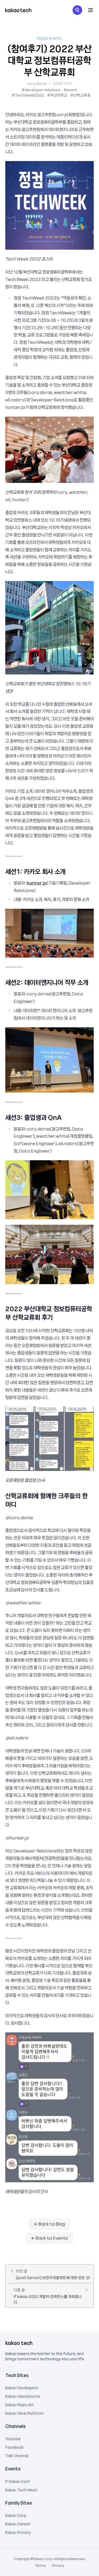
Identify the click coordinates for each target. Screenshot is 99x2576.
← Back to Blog (50, 2224)
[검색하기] (77, 10)
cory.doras (37, 83)
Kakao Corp (16, 2515)
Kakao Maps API (19, 2404)
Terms (41, 2565)
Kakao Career (18, 2523)
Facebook (14, 2447)
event (72, 90)
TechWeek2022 (29, 95)
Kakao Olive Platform (24, 2413)
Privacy (55, 2565)
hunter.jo (37, 883)
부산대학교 (59, 95)
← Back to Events (50, 2238)
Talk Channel (17, 2455)
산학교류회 (82, 95)
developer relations (43, 90)
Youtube (13, 2438)
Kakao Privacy (18, 2532)
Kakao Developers (22, 2387)
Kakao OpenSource (23, 2396)
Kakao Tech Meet (21, 2489)
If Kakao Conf (18, 2481)
